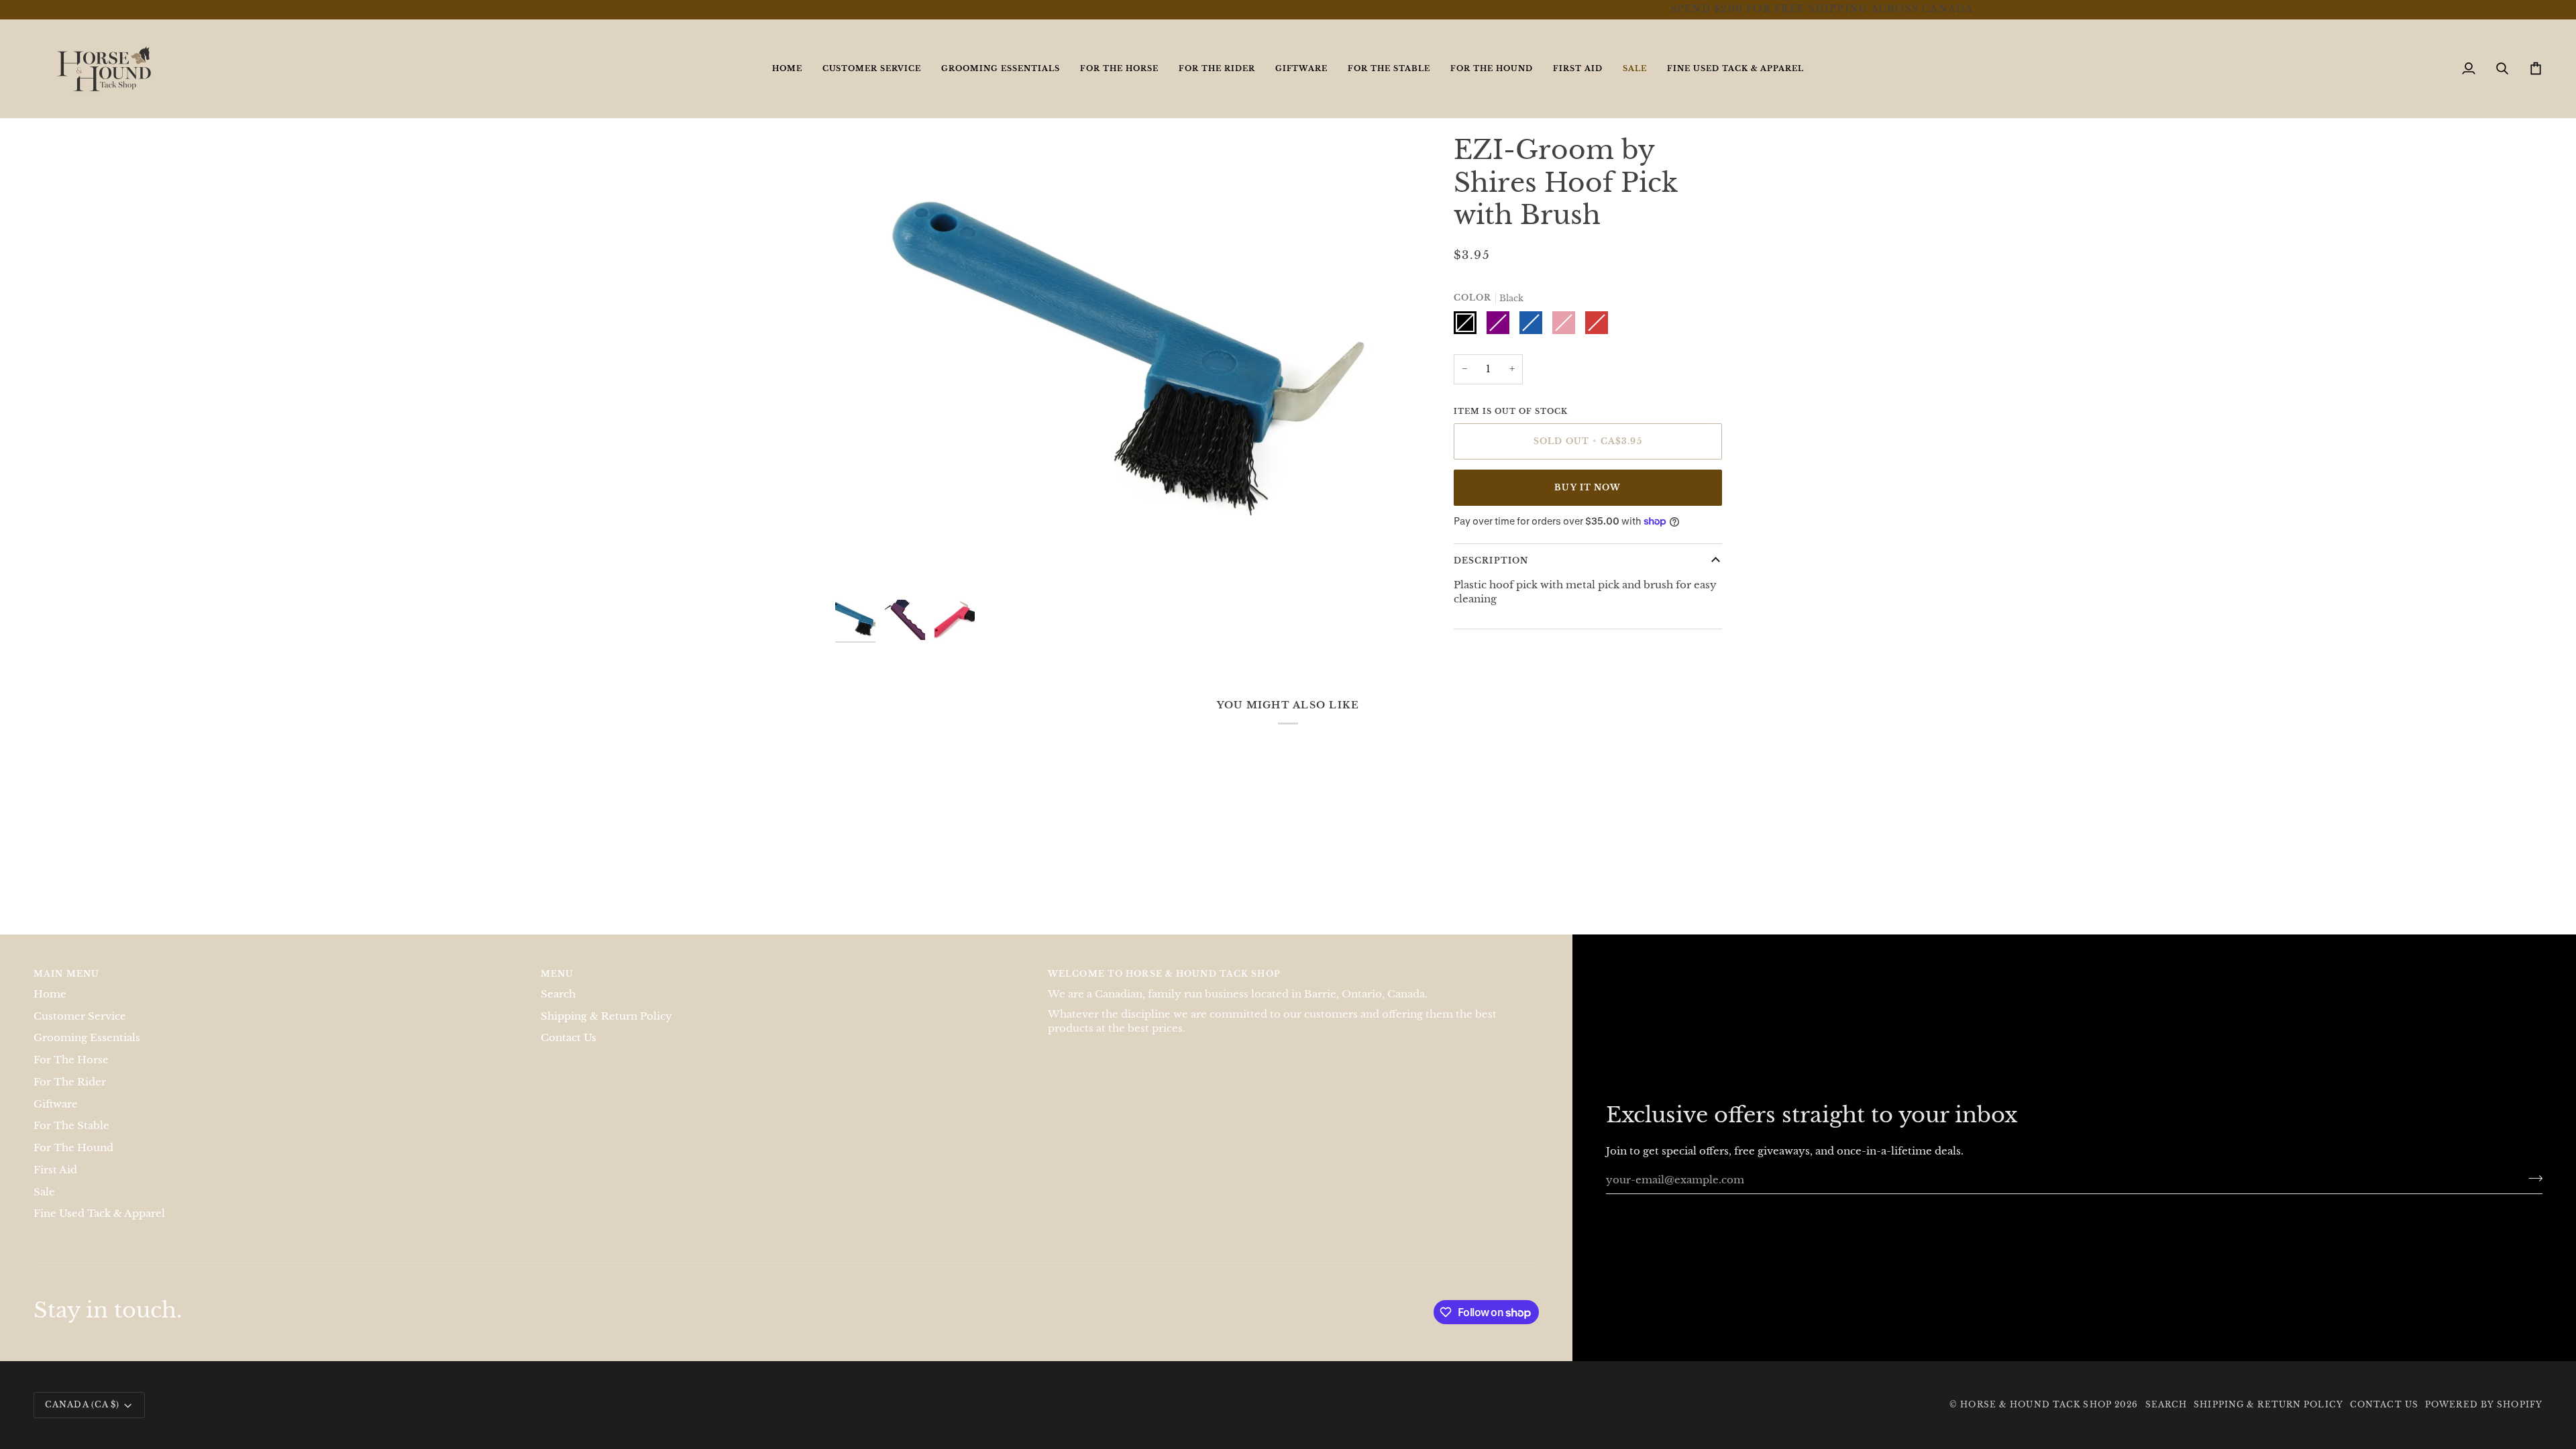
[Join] (2531, 1178)
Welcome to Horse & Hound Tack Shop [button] (1164, 974)
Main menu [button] (66, 974)
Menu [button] (557, 974)
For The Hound (73, 1148)
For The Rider (70, 1082)
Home (50, 994)
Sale (44, 1192)
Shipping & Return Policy (606, 1016)
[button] (872, 69)
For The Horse (71, 1060)
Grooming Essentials (87, 1038)
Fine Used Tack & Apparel (99, 1214)
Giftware (56, 1104)
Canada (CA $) (82, 1404)
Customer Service (80, 1016)
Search (558, 994)
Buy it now (1588, 487)
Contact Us (569, 1038)
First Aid (55, 1170)
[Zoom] (860, 568)
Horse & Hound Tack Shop (2037, 1404)
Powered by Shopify (2484, 1404)
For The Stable (71, 1126)
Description (1491, 560)
